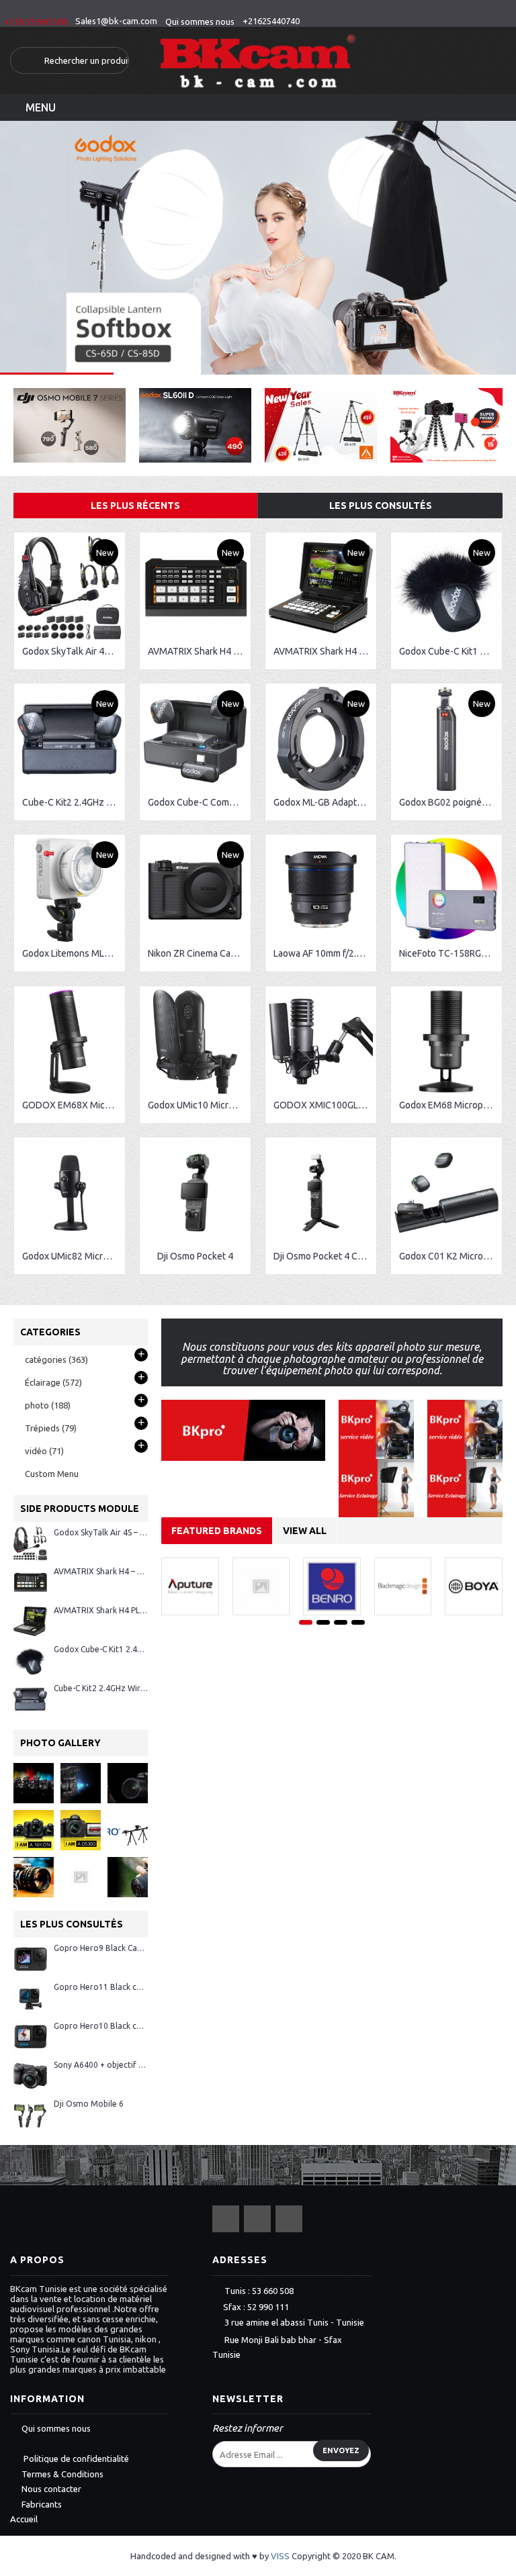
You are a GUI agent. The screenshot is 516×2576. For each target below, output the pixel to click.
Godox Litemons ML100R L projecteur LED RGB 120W (72, 953)
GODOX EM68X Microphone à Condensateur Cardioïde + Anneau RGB (72, 1105)
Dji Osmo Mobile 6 (89, 2104)
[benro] (128, 1830)
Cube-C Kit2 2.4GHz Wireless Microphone (72, 802)
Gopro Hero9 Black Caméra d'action (101, 1948)
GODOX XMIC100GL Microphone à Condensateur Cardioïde (323, 1105)
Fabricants (42, 2504)
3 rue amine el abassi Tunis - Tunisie (294, 2323)
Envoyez (341, 2450)
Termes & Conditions (62, 2474)
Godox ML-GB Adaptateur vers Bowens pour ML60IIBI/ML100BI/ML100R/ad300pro (323, 802)
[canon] (34, 1783)
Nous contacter (51, 2489)
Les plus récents (135, 506)
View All (305, 1531)
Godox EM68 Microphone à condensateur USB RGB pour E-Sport (449, 1105)
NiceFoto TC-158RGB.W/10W (449, 953)
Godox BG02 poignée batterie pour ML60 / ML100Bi (449, 802)
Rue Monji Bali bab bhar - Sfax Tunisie (277, 2347)
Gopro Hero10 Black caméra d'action (101, 2026)
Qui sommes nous (56, 2428)
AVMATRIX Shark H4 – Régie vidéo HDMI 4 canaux (198, 651)
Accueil (24, 2519)
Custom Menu (52, 1474)
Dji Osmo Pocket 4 (195, 1256)
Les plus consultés (381, 506)
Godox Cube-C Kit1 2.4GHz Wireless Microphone (449, 651)
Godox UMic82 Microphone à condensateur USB (72, 1256)
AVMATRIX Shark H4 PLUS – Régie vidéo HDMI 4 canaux (323, 651)
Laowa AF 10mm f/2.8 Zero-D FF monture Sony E (323, 953)
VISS (280, 2556)
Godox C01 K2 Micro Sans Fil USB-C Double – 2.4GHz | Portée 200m (449, 1256)
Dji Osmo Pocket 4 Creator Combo (323, 1256)
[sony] (34, 1877)
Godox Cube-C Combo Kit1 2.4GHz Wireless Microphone (198, 802)
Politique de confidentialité (75, 2459)
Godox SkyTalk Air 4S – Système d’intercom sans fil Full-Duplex (72, 651)
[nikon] (34, 1830)
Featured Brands (217, 1531)
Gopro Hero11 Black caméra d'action (101, 1987)
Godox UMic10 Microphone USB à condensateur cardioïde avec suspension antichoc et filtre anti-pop (198, 1105)
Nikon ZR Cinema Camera (198, 953)
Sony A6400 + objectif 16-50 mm (101, 2065)
